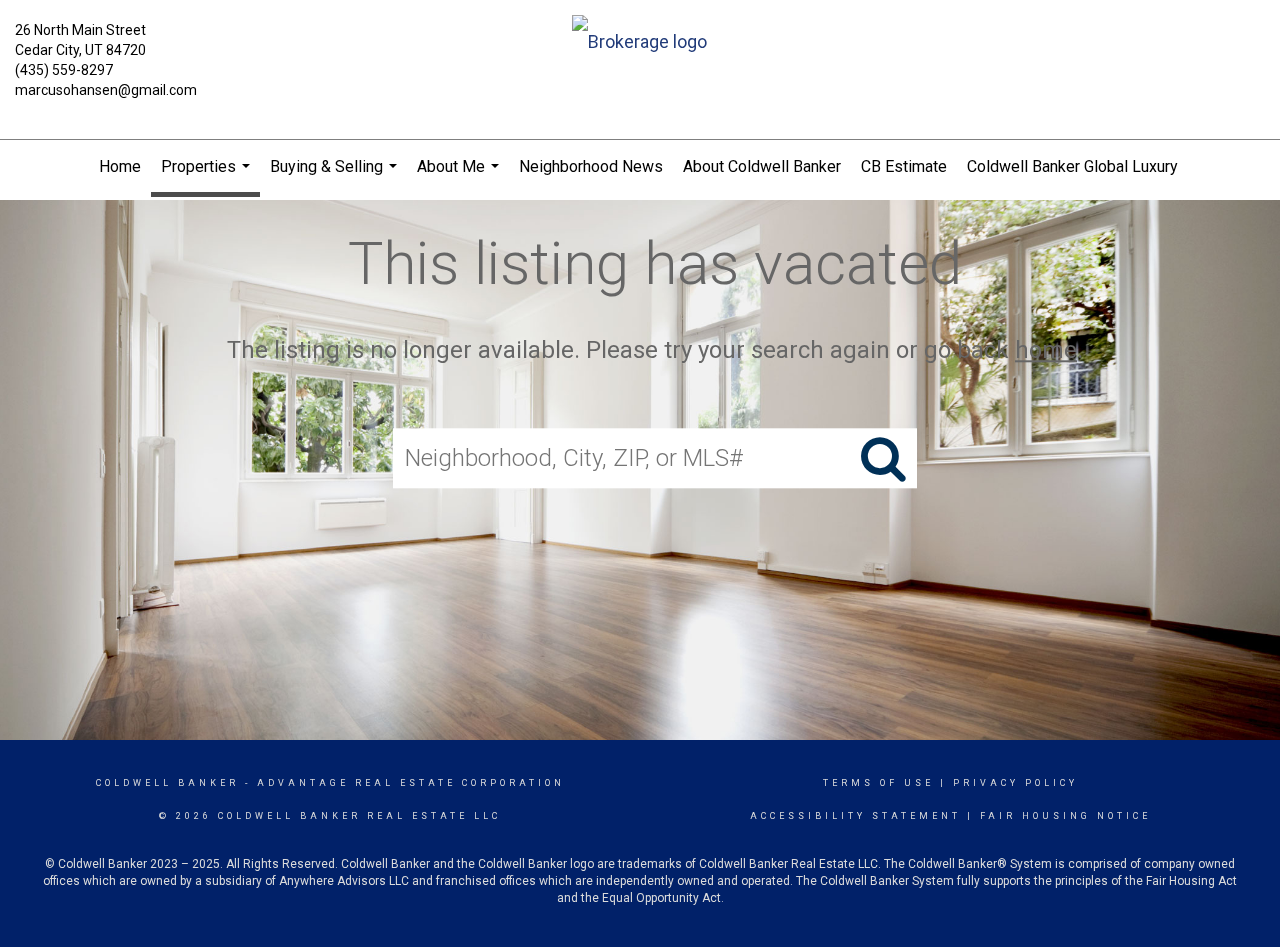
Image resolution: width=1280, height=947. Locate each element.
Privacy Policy (1015, 783)
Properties (208, 177)
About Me (460, 175)
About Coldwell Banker (762, 166)
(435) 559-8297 (64, 70)
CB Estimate (904, 166)
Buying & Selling (336, 175)
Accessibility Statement (855, 816)
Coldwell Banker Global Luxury (1072, 166)
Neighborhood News (591, 166)
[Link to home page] (640, 43)
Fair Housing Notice (1065, 816)
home (1046, 350)
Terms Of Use (878, 783)
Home (120, 166)
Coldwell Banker (167, 783)
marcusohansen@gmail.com (106, 90)
